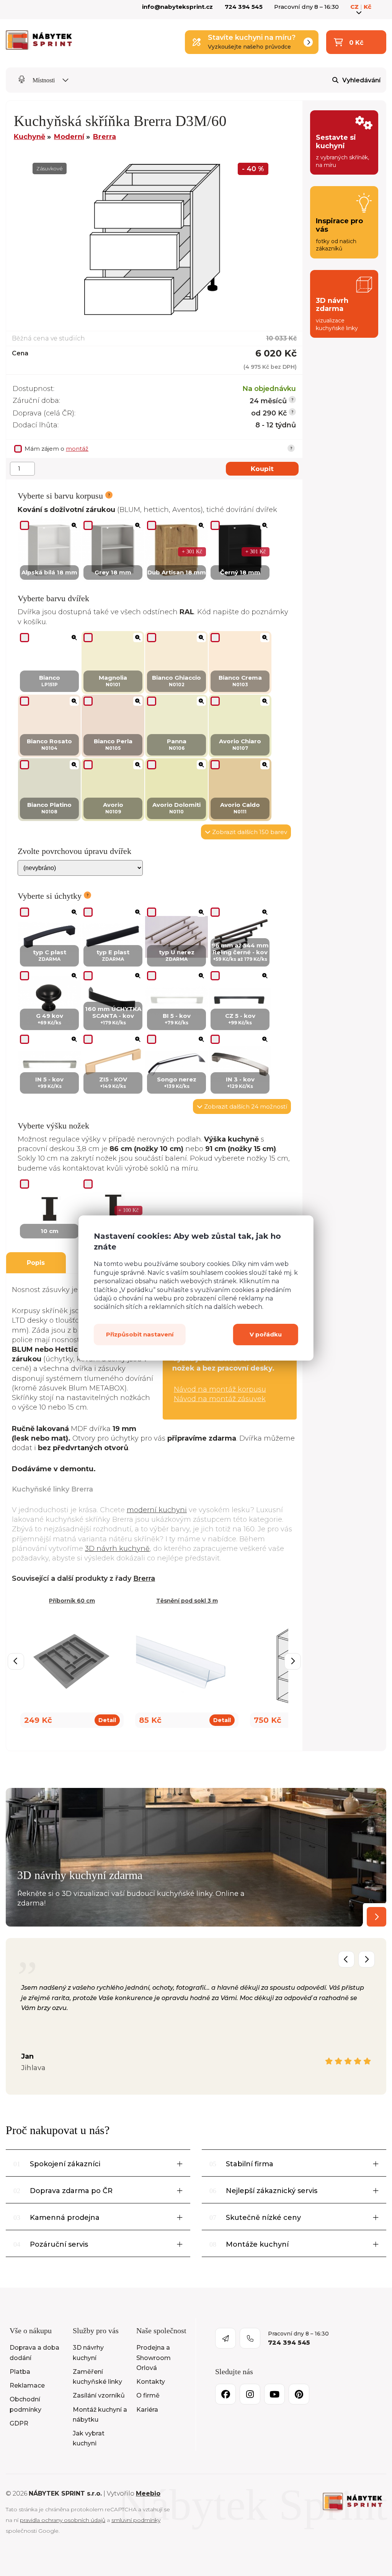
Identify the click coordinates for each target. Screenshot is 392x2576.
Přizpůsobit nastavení (140, 1334)
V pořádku (266, 1334)
